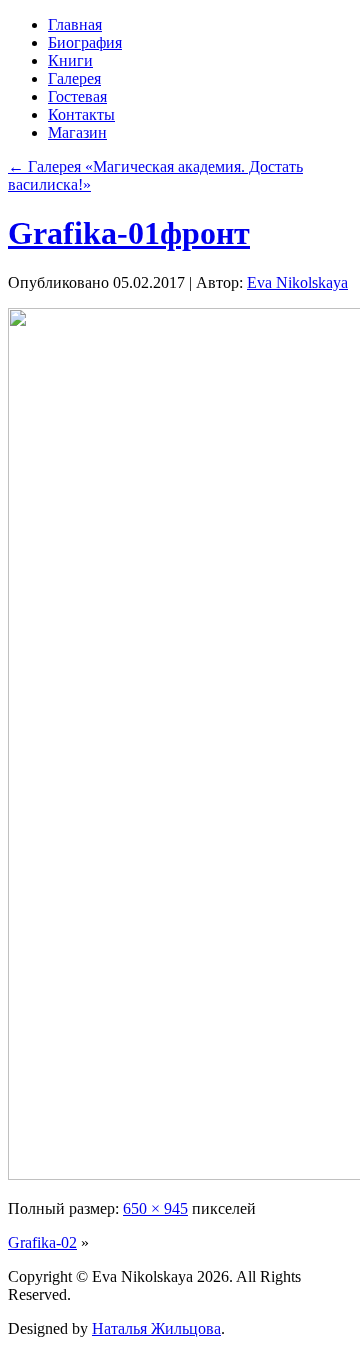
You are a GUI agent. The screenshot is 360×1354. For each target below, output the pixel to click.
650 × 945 (155, 1208)
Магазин (77, 132)
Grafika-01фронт (129, 233)
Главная (75, 24)
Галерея (74, 78)
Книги (70, 60)
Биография (85, 42)
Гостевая (77, 96)
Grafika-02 (42, 1242)
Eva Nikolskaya (297, 282)
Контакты (81, 114)
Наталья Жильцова (156, 1328)
